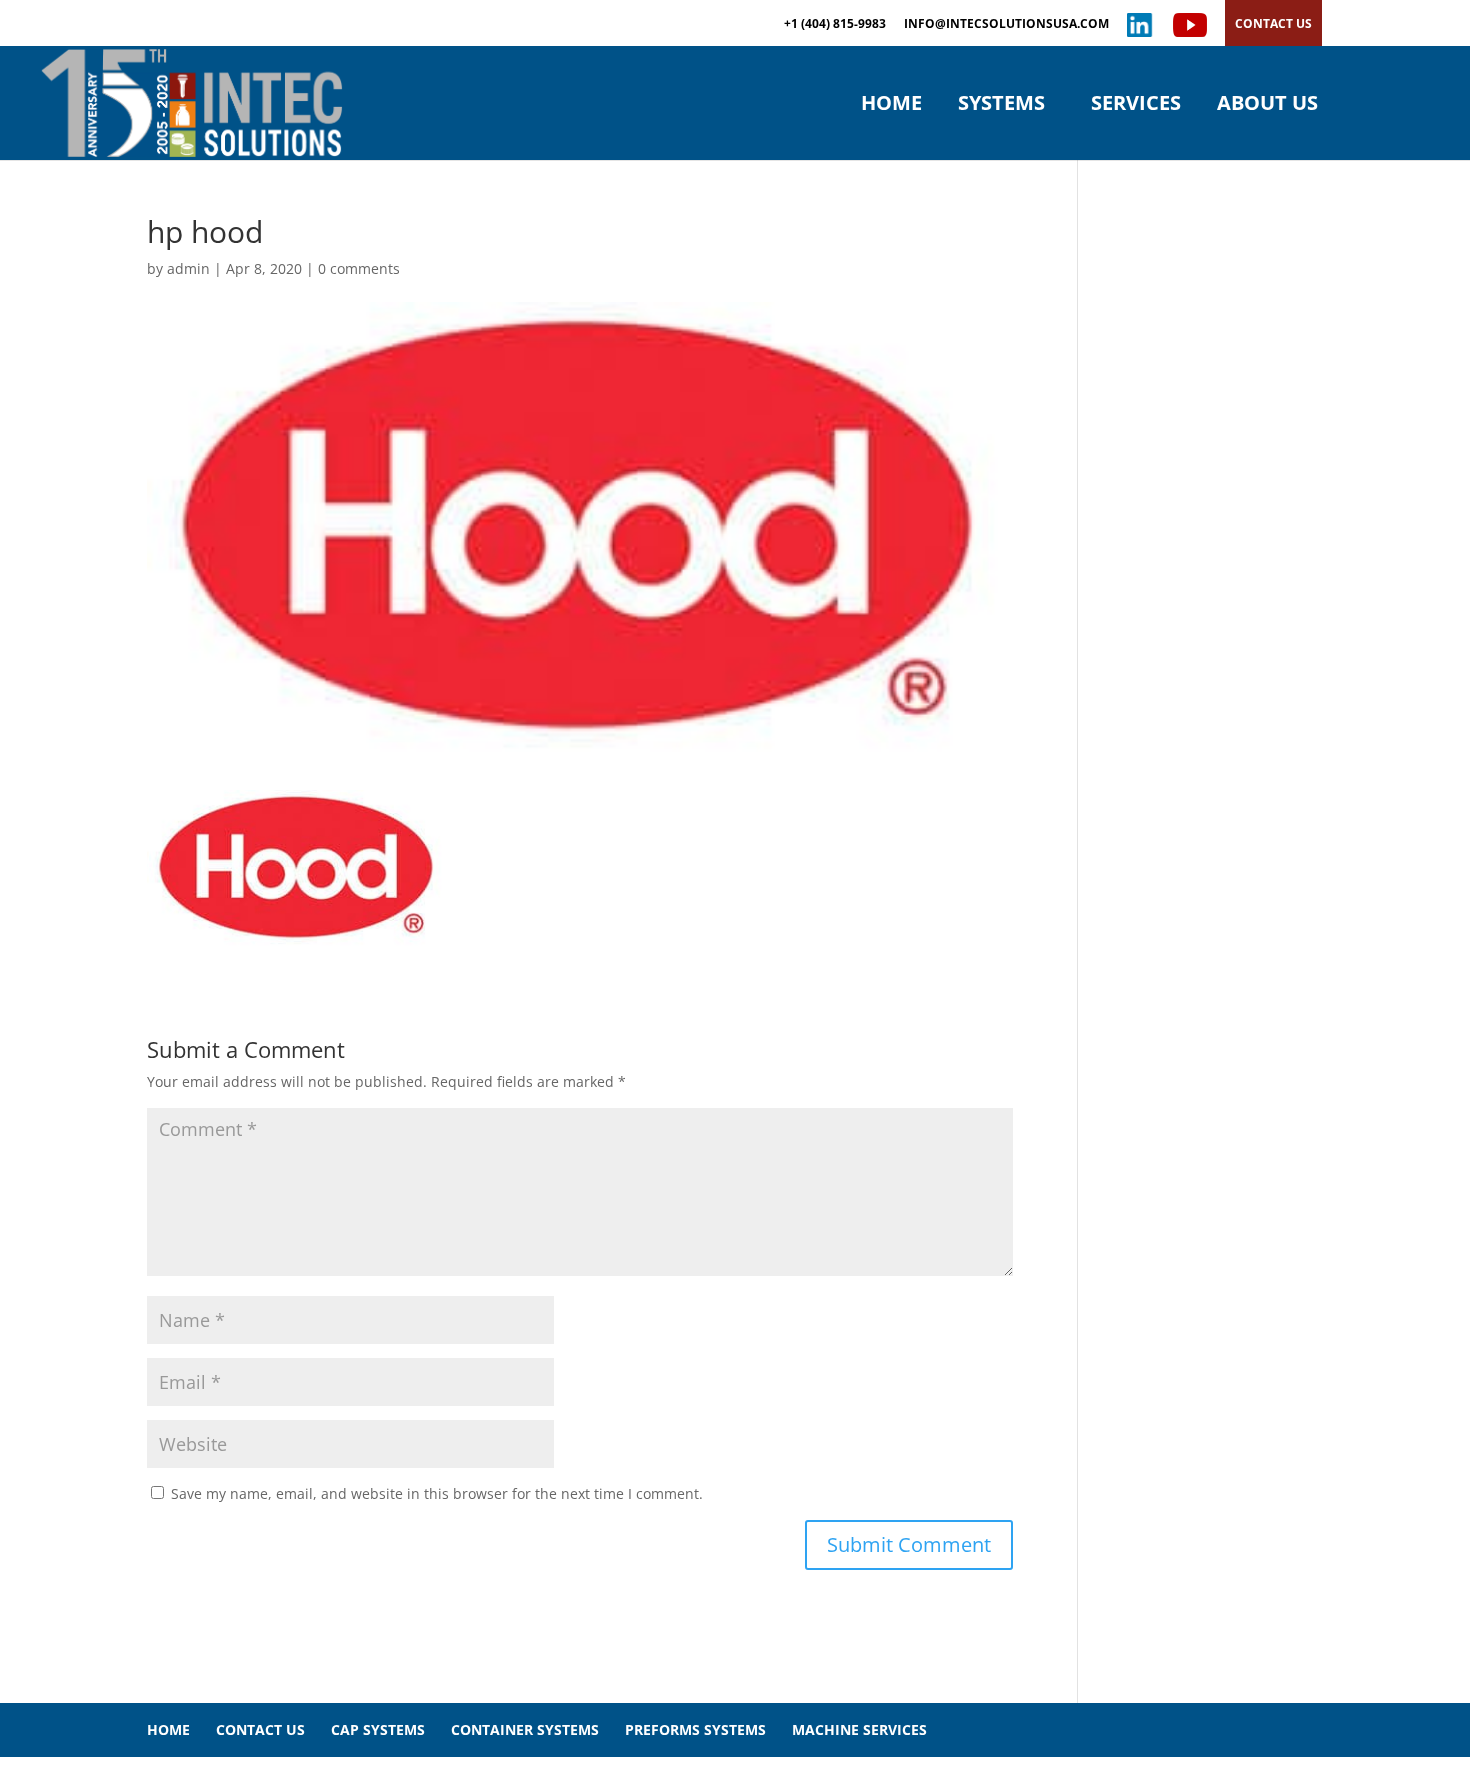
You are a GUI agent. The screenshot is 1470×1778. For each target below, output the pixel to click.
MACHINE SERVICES (859, 1729)
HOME (891, 106)
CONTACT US (1273, 23)
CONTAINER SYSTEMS (525, 1729)
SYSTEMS (1001, 106)
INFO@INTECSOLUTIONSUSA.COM (1006, 25)
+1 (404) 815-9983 (835, 25)
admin (188, 268)
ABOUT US (1267, 106)
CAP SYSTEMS (378, 1729)
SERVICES (1136, 106)
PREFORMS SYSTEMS (695, 1729)
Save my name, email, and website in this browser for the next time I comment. (437, 1493)
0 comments (359, 268)
